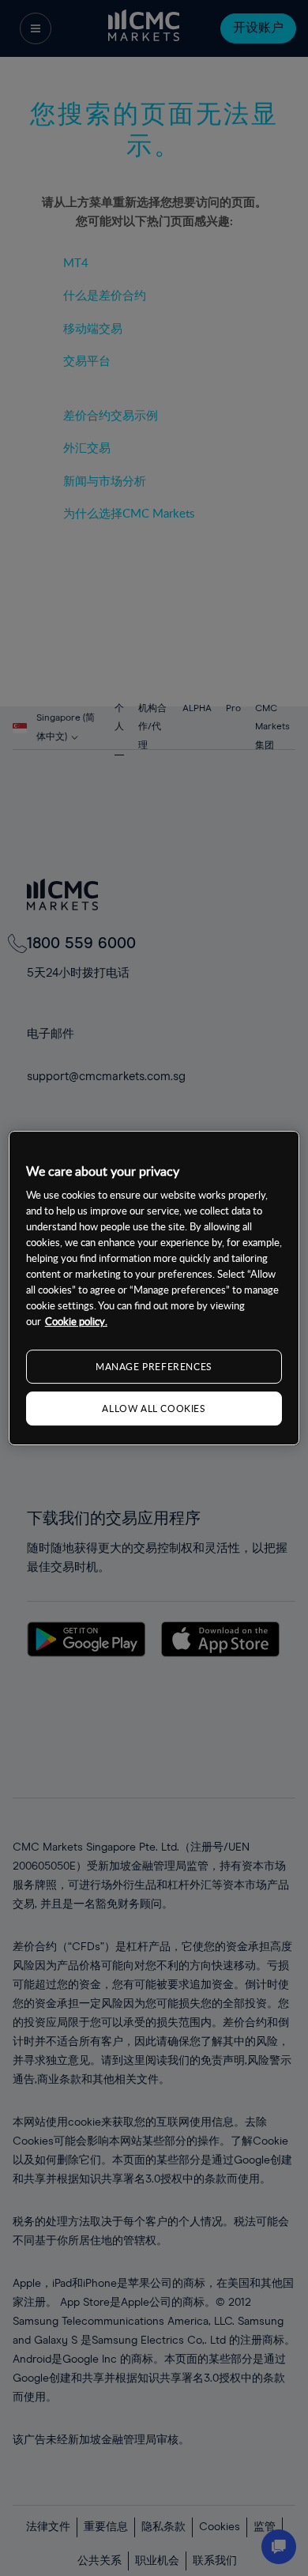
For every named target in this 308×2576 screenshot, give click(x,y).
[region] (154, 1288)
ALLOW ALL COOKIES (154, 1408)
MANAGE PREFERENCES (154, 1366)
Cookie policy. (76, 1321)
